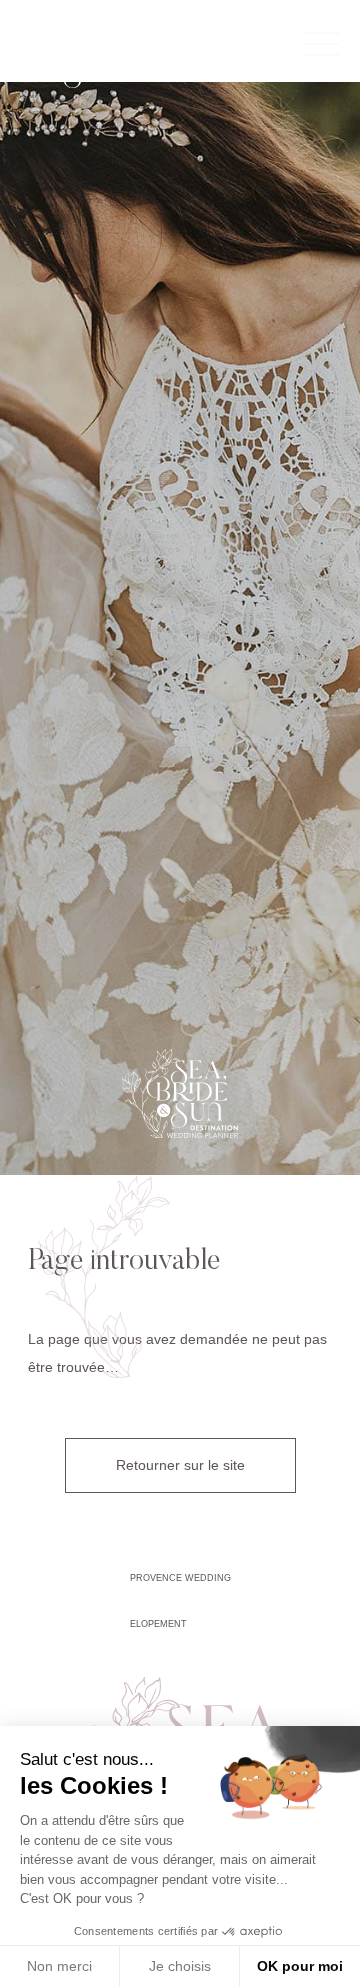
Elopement (158, 1624)
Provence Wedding (180, 1578)
